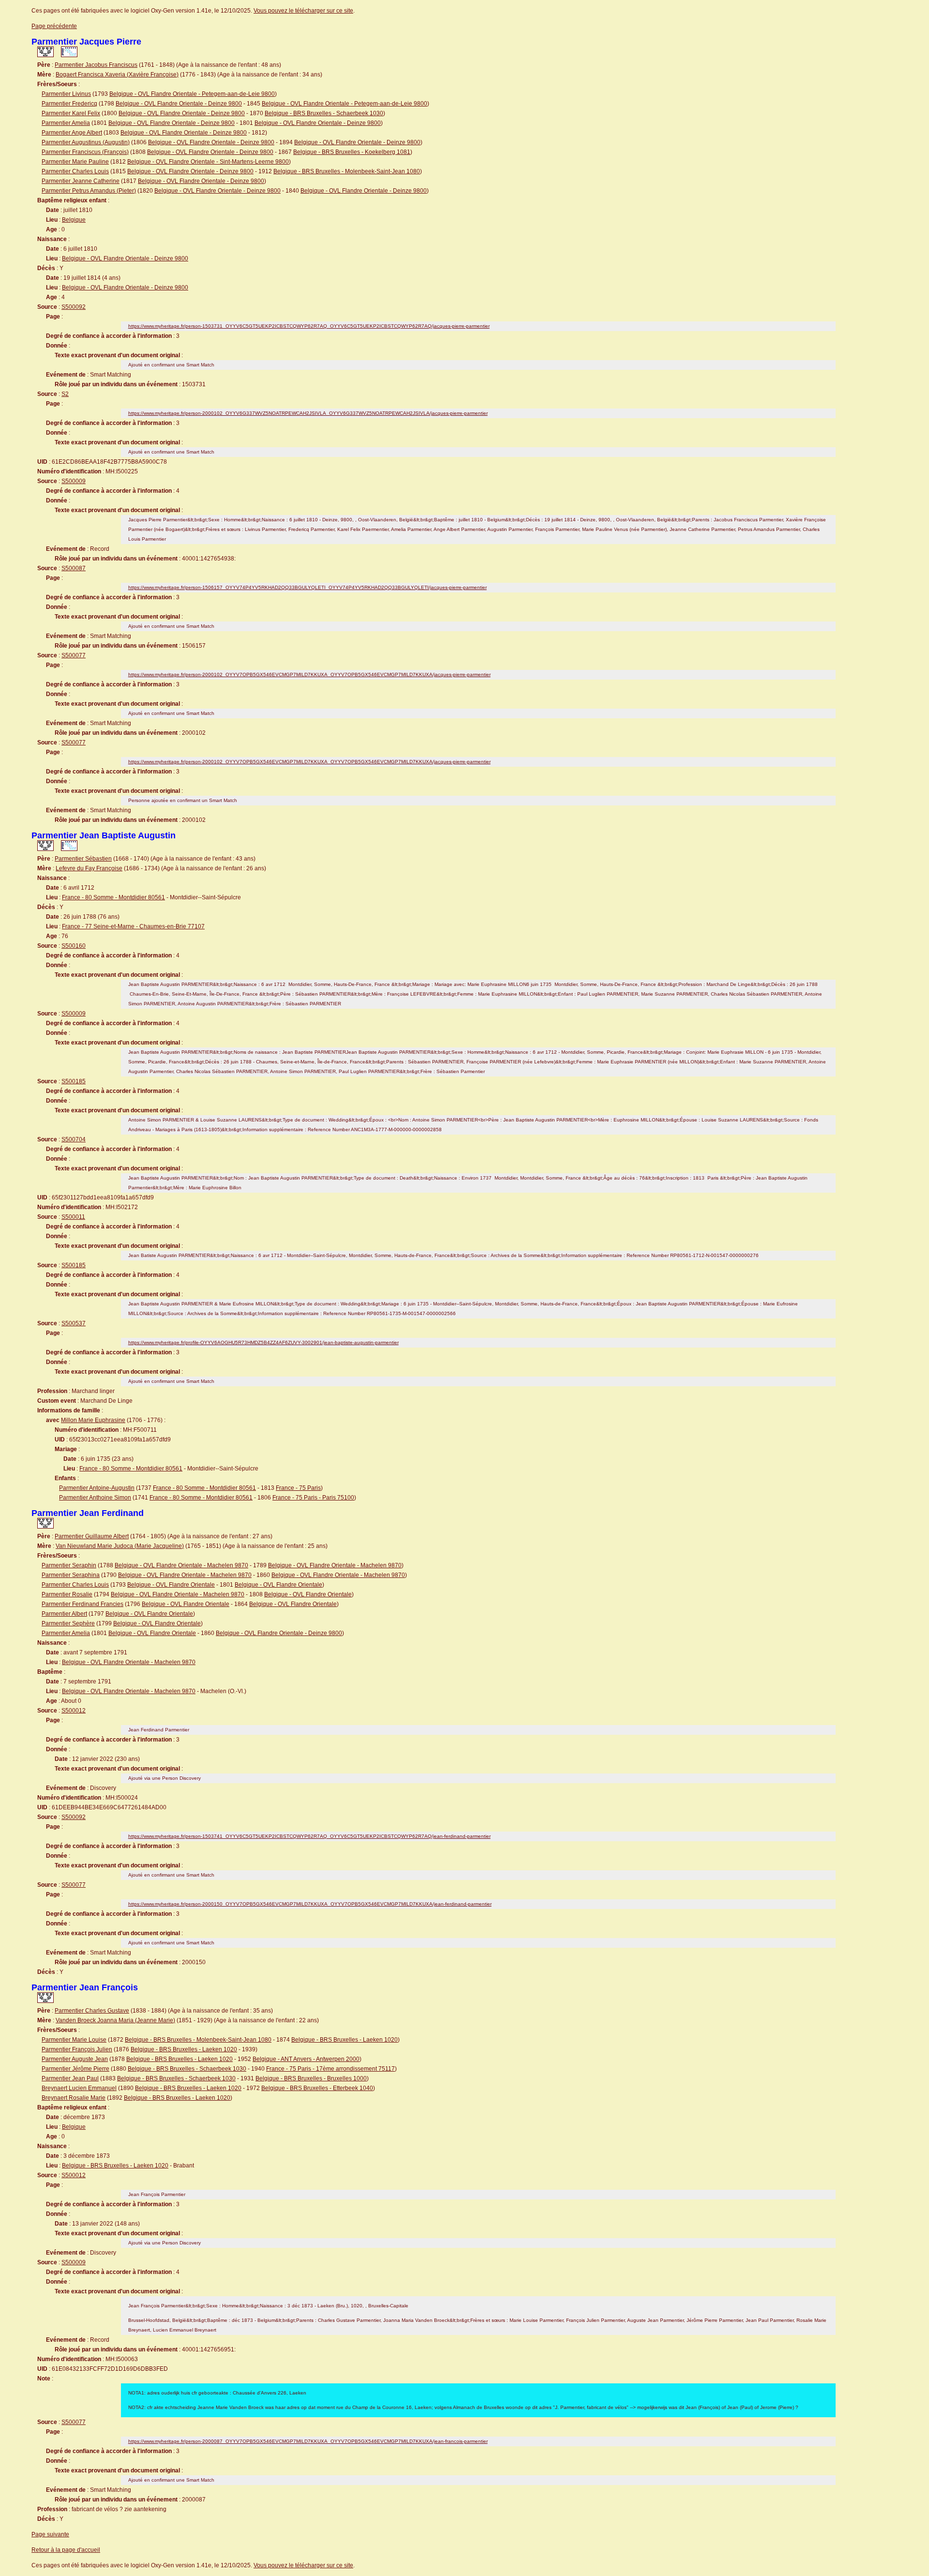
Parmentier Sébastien (83, 859)
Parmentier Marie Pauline (75, 162)
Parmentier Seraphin (69, 1565)
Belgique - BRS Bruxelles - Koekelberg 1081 (352, 152)
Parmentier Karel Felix (71, 113)
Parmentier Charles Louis (75, 171)
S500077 (74, 655)
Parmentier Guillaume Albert (92, 1536)
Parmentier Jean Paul (70, 2078)
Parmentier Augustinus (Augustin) (86, 142)
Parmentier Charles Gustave (92, 2011)
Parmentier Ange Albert (72, 133)
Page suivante (50, 2534)
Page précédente (54, 26)
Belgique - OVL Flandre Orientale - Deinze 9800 (179, 104)
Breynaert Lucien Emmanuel (79, 2088)
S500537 (74, 1323)
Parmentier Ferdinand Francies (82, 1604)
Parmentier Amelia (66, 123)
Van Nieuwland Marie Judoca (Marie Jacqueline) (120, 1546)
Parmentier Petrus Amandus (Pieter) (89, 191)
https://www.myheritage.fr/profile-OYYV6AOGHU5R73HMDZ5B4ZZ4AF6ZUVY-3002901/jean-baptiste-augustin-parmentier (263, 1342)
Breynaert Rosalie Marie (74, 2098)
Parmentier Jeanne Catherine (81, 181)
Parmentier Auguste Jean (75, 2059)
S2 (65, 394)
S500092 (74, 307)
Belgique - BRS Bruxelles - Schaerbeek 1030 (324, 113)
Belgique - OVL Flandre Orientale (171, 1585)
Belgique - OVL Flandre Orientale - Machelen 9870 (181, 1565)
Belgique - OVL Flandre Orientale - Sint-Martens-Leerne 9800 (208, 162)
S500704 (74, 1139)
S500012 (74, 1711)
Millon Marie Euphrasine (93, 1420)
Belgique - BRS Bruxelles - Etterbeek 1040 (317, 2088)
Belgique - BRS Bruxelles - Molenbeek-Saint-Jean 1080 (347, 171)
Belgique (74, 220)
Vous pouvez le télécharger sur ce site (303, 11)
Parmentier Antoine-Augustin (97, 1488)
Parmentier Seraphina (71, 1575)
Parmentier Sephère (68, 1623)
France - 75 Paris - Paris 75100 (313, 1498)
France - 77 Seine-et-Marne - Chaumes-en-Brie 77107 (133, 926)
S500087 (74, 568)
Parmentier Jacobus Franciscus (96, 65)
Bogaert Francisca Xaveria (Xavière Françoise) (117, 75)
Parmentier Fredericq (69, 104)
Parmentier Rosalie (67, 1594)
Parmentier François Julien (77, 2049)
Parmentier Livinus (66, 94)
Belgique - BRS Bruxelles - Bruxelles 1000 (311, 2078)
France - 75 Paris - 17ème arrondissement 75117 (330, 2069)
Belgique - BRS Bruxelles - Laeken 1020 (345, 2040)
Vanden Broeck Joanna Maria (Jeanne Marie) (115, 2020)
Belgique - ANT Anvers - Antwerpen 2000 (306, 2059)
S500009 (74, 481)
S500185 (74, 1081)
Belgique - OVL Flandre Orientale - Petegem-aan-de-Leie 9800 (192, 94)
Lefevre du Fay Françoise (89, 868)
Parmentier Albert (64, 1614)
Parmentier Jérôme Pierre (75, 2069)
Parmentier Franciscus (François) (85, 152)
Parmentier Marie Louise (74, 2040)
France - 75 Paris (298, 1488)
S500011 (73, 1217)
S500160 (74, 946)
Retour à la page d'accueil (66, 2550)
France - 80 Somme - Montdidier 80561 (113, 897)
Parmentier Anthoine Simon (95, 1498)
